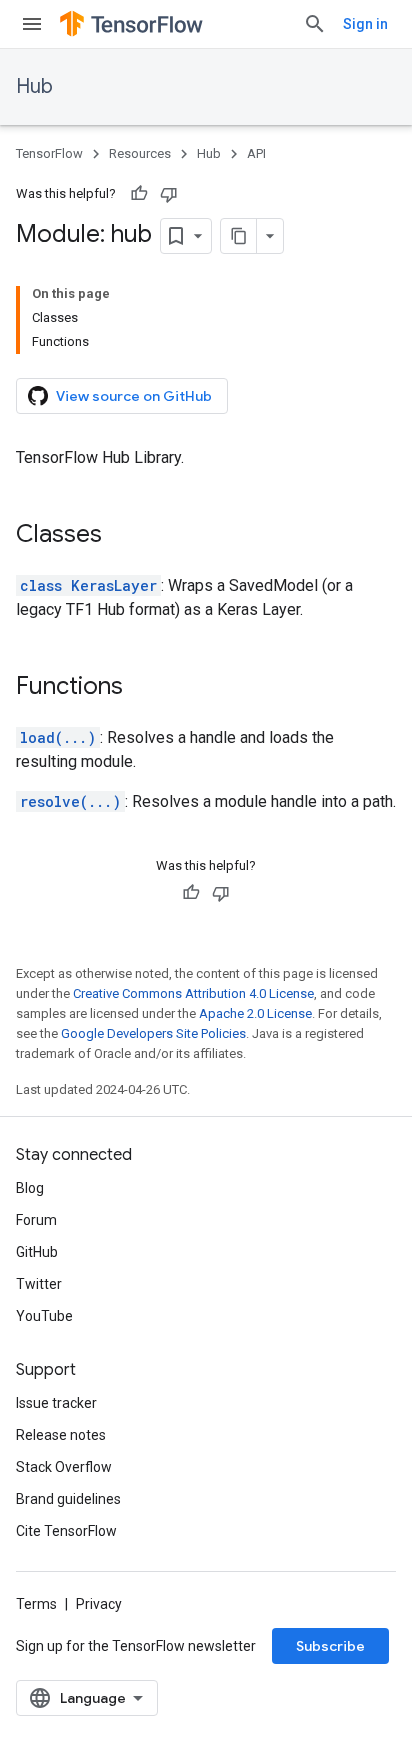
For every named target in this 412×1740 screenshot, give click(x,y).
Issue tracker (56, 1403)
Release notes (61, 1435)
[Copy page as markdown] (239, 236)
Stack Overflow (64, 1467)
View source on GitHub (134, 396)
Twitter (39, 1284)
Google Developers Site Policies (153, 1033)
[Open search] (315, 24)
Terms (36, 1604)
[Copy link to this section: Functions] (143, 688)
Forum (36, 1220)
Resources (140, 153)
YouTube (44, 1316)
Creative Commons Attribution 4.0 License (193, 993)
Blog (30, 1188)
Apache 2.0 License (255, 1013)
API (256, 153)
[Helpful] (139, 194)
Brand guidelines (68, 1499)
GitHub (37, 1252)
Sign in (365, 24)
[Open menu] (32, 24)
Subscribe (330, 1646)
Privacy (99, 1604)
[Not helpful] (169, 194)
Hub (34, 86)
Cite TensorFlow (66, 1531)
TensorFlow (49, 153)
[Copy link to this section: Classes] (122, 536)
